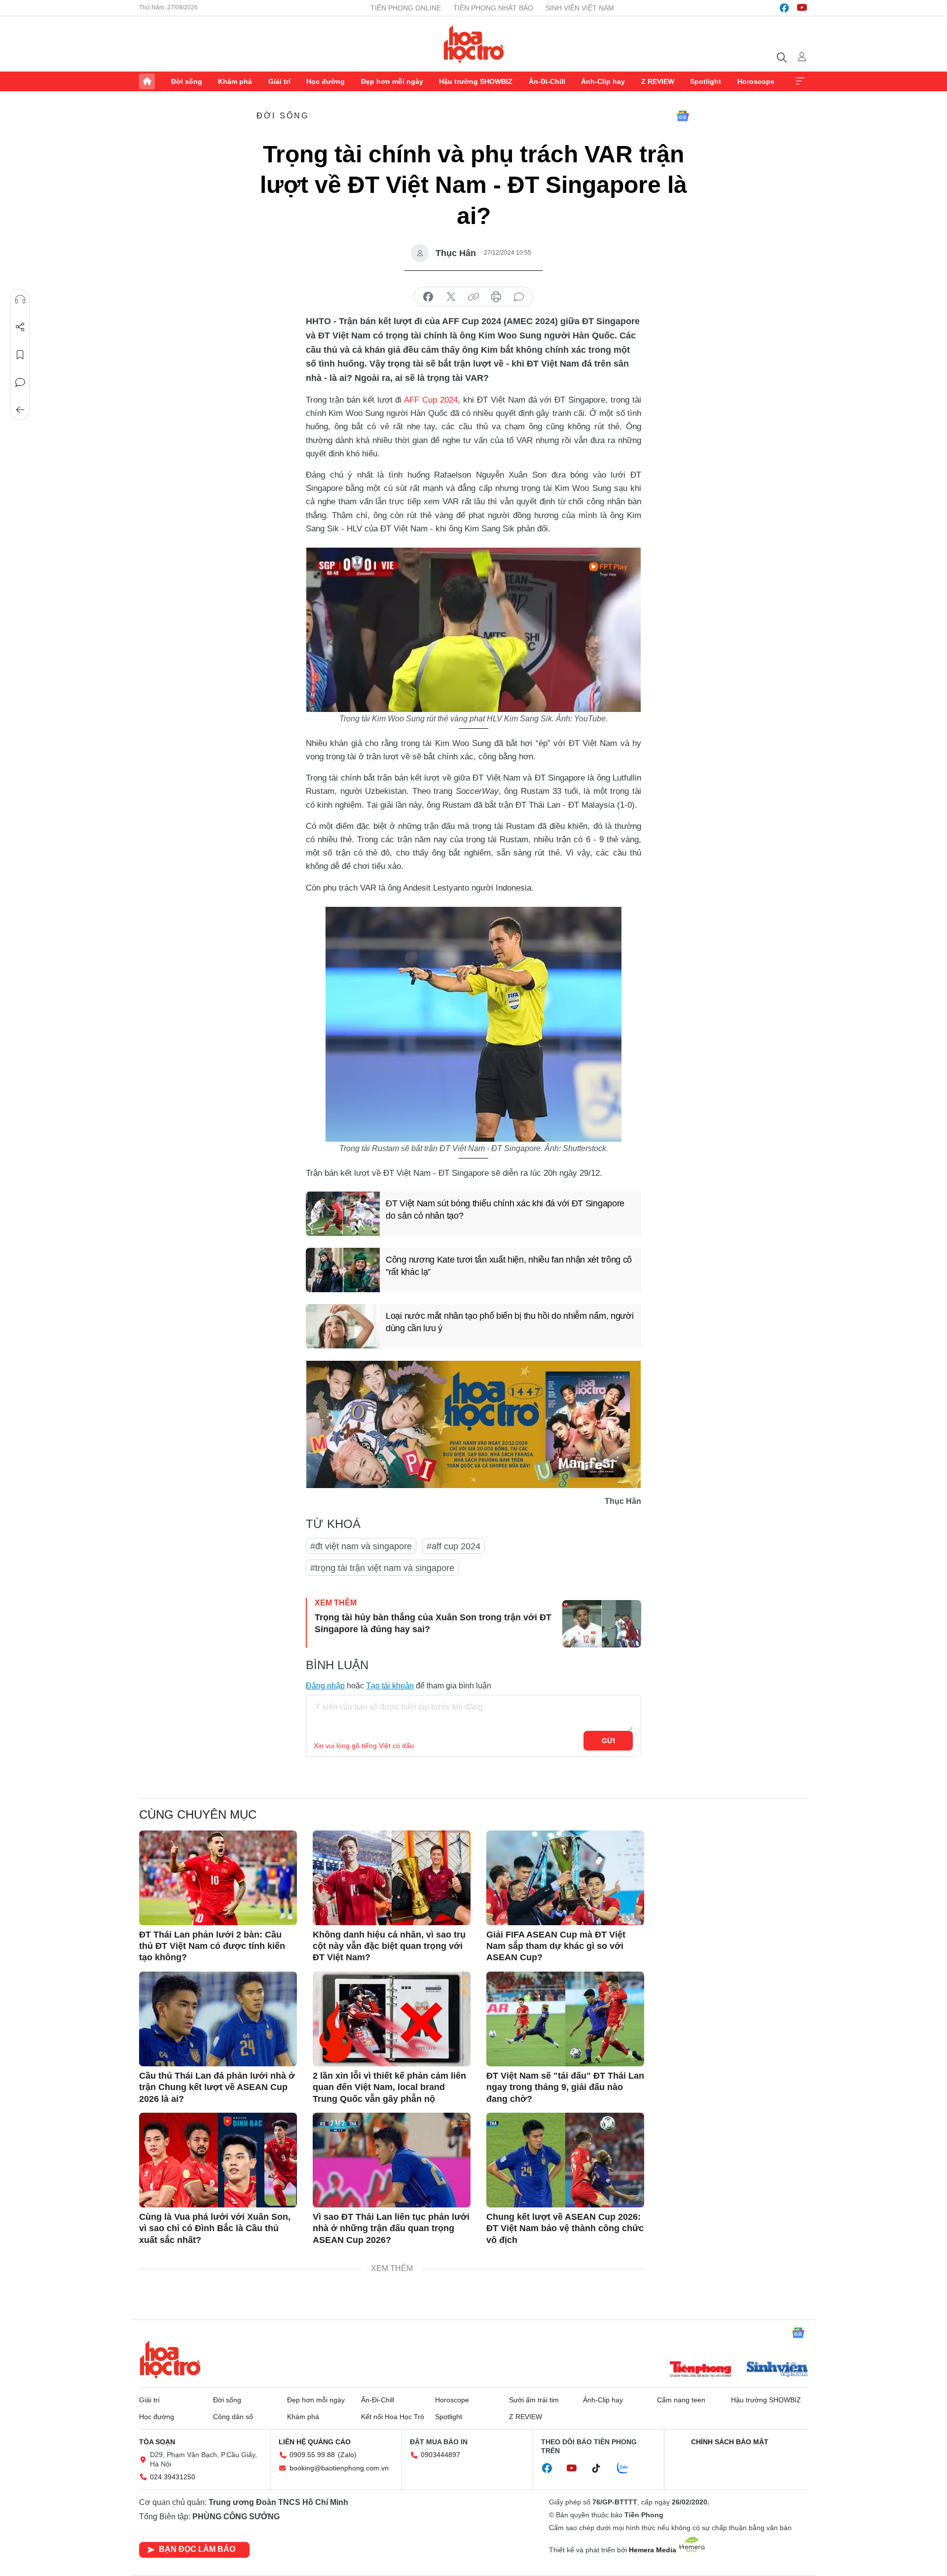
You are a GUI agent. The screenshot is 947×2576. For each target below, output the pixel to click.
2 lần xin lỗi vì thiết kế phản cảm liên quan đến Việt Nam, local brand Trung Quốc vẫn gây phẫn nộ (389, 2087)
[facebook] (784, 8)
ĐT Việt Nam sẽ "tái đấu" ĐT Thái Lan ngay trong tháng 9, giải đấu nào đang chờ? (565, 2087)
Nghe (20, 299)
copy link (473, 297)
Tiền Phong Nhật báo (493, 8)
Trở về (20, 410)
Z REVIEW (658, 81)
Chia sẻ (20, 327)
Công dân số (233, 2417)
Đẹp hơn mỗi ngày (392, 81)
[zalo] (628, 2468)
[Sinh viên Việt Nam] (777, 2370)
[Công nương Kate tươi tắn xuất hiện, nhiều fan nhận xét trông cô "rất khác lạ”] (343, 1270)
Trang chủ (147, 81)
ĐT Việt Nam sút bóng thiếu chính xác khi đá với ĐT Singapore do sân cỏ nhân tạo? (505, 1210)
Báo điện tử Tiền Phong (474, 44)
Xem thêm (800, 81)
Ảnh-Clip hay (603, 81)
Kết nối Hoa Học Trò (393, 2417)
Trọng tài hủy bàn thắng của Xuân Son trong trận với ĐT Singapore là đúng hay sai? (433, 1623)
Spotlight (706, 81)
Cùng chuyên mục (198, 1814)
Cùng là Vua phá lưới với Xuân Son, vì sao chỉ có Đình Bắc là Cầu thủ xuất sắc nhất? (215, 2228)
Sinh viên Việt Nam (580, 8)
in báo (496, 297)
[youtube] (802, 8)
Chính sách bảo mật (730, 2442)
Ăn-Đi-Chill (547, 81)
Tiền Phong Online (406, 8)
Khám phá (235, 81)
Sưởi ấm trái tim (534, 2400)
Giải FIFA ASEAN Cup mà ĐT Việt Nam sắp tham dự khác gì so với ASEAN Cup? (556, 1946)
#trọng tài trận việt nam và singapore (382, 1568)
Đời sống (187, 81)
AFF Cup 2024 (431, 400)
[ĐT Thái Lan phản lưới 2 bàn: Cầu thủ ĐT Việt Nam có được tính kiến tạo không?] (218, 1878)
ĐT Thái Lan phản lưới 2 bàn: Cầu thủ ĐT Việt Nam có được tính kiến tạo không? (212, 1946)
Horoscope (756, 81)
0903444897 (440, 2455)
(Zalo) (347, 2455)
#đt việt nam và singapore (361, 1546)
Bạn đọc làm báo (197, 2549)
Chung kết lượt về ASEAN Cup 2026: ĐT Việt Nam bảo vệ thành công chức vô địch (565, 2228)
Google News (683, 116)
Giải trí (279, 81)
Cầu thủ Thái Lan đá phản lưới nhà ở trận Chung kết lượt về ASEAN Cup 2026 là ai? (217, 2087)
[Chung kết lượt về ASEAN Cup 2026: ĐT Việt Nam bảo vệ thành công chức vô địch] (565, 2160)
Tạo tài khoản (390, 1686)
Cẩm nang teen (681, 2400)
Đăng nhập (325, 1686)
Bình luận (20, 382)
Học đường (326, 81)
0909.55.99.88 (312, 2455)
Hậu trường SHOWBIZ (476, 81)
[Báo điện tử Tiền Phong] (700, 2370)
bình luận (519, 297)
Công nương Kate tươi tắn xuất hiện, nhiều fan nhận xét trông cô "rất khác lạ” (509, 1266)
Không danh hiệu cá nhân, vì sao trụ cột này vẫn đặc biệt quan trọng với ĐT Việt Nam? (389, 1946)
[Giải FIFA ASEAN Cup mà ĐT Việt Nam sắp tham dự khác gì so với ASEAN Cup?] (565, 1878)
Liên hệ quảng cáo (315, 2442)
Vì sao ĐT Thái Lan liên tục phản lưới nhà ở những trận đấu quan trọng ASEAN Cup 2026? (391, 2228)
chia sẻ (428, 297)
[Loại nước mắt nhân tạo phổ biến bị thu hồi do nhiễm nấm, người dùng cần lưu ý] (343, 1326)
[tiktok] (601, 2468)
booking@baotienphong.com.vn (339, 2468)
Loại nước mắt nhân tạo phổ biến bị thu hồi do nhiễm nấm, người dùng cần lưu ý (510, 1322)
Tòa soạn (157, 2442)
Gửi (608, 1741)
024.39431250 (173, 2477)
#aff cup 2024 (454, 1546)
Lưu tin (20, 355)
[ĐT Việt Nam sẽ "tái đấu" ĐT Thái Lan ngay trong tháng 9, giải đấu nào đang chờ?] (565, 2019)
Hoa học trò (170, 2359)
